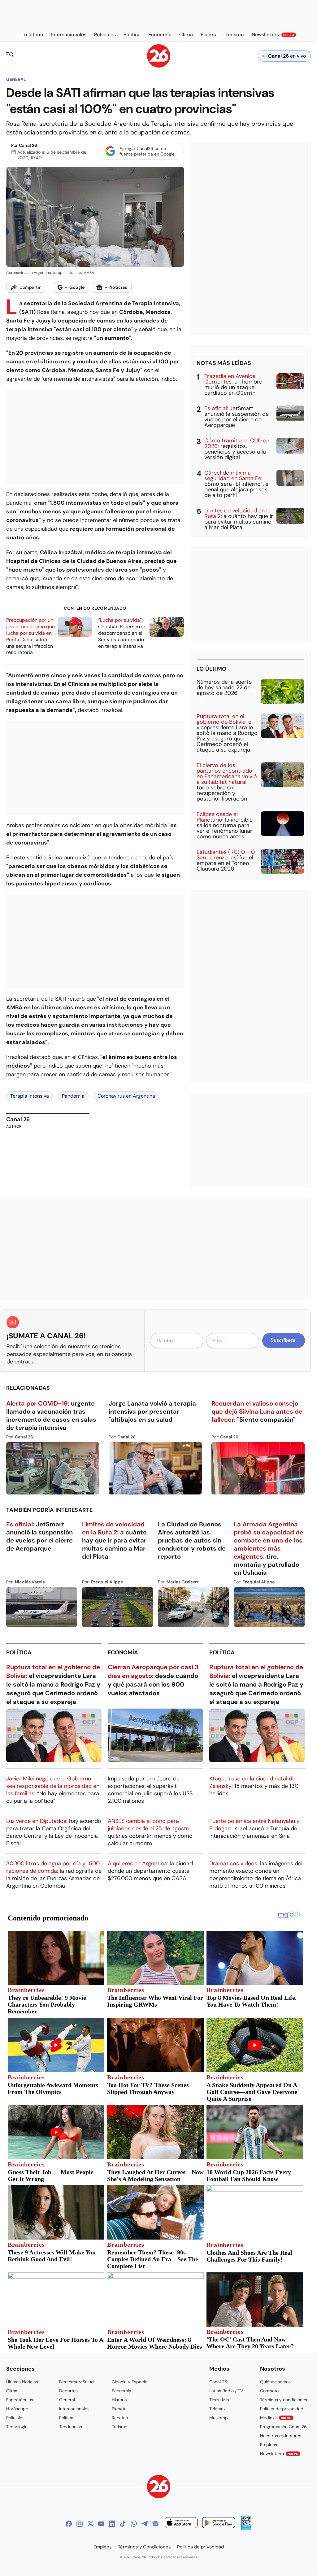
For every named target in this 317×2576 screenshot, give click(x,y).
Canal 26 (28, 145)
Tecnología (17, 2427)
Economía (123, 1652)
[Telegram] (145, 2524)
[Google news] (155, 2524)
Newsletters (279, 2454)
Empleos (269, 2445)
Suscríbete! (284, 1340)
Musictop (219, 2418)
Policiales (15, 2418)
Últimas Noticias (22, 2382)
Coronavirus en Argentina (126, 1096)
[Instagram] (80, 2524)
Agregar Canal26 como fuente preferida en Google (147, 151)
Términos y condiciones (284, 2400)
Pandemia (73, 1096)
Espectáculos (20, 2400)
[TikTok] (123, 2524)
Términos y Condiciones (144, 2547)
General (16, 79)
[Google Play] (219, 2523)
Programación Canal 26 (283, 2427)
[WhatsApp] (134, 2524)
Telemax (217, 2409)
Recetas (120, 2418)
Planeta (119, 2409)
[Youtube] (101, 2524)
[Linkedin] (112, 2524)
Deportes (68, 2391)
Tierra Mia (219, 2400)
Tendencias (71, 2427)
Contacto (269, 2391)
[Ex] (90, 2524)
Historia (119, 2400)
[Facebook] (69, 2524)
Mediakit (276, 2418)
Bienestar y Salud (76, 2382)
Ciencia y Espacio (130, 2382)
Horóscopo (17, 2409)
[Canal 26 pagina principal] (159, 66)
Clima (12, 2391)
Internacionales (74, 2409)
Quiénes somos (275, 2382)
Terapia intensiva (30, 1096)
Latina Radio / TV (226, 2391)
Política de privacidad (282, 2409)
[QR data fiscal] (246, 2528)
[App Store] (181, 2523)
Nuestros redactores (281, 2436)
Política (19, 1652)
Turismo (119, 2427)
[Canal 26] (159, 2488)
